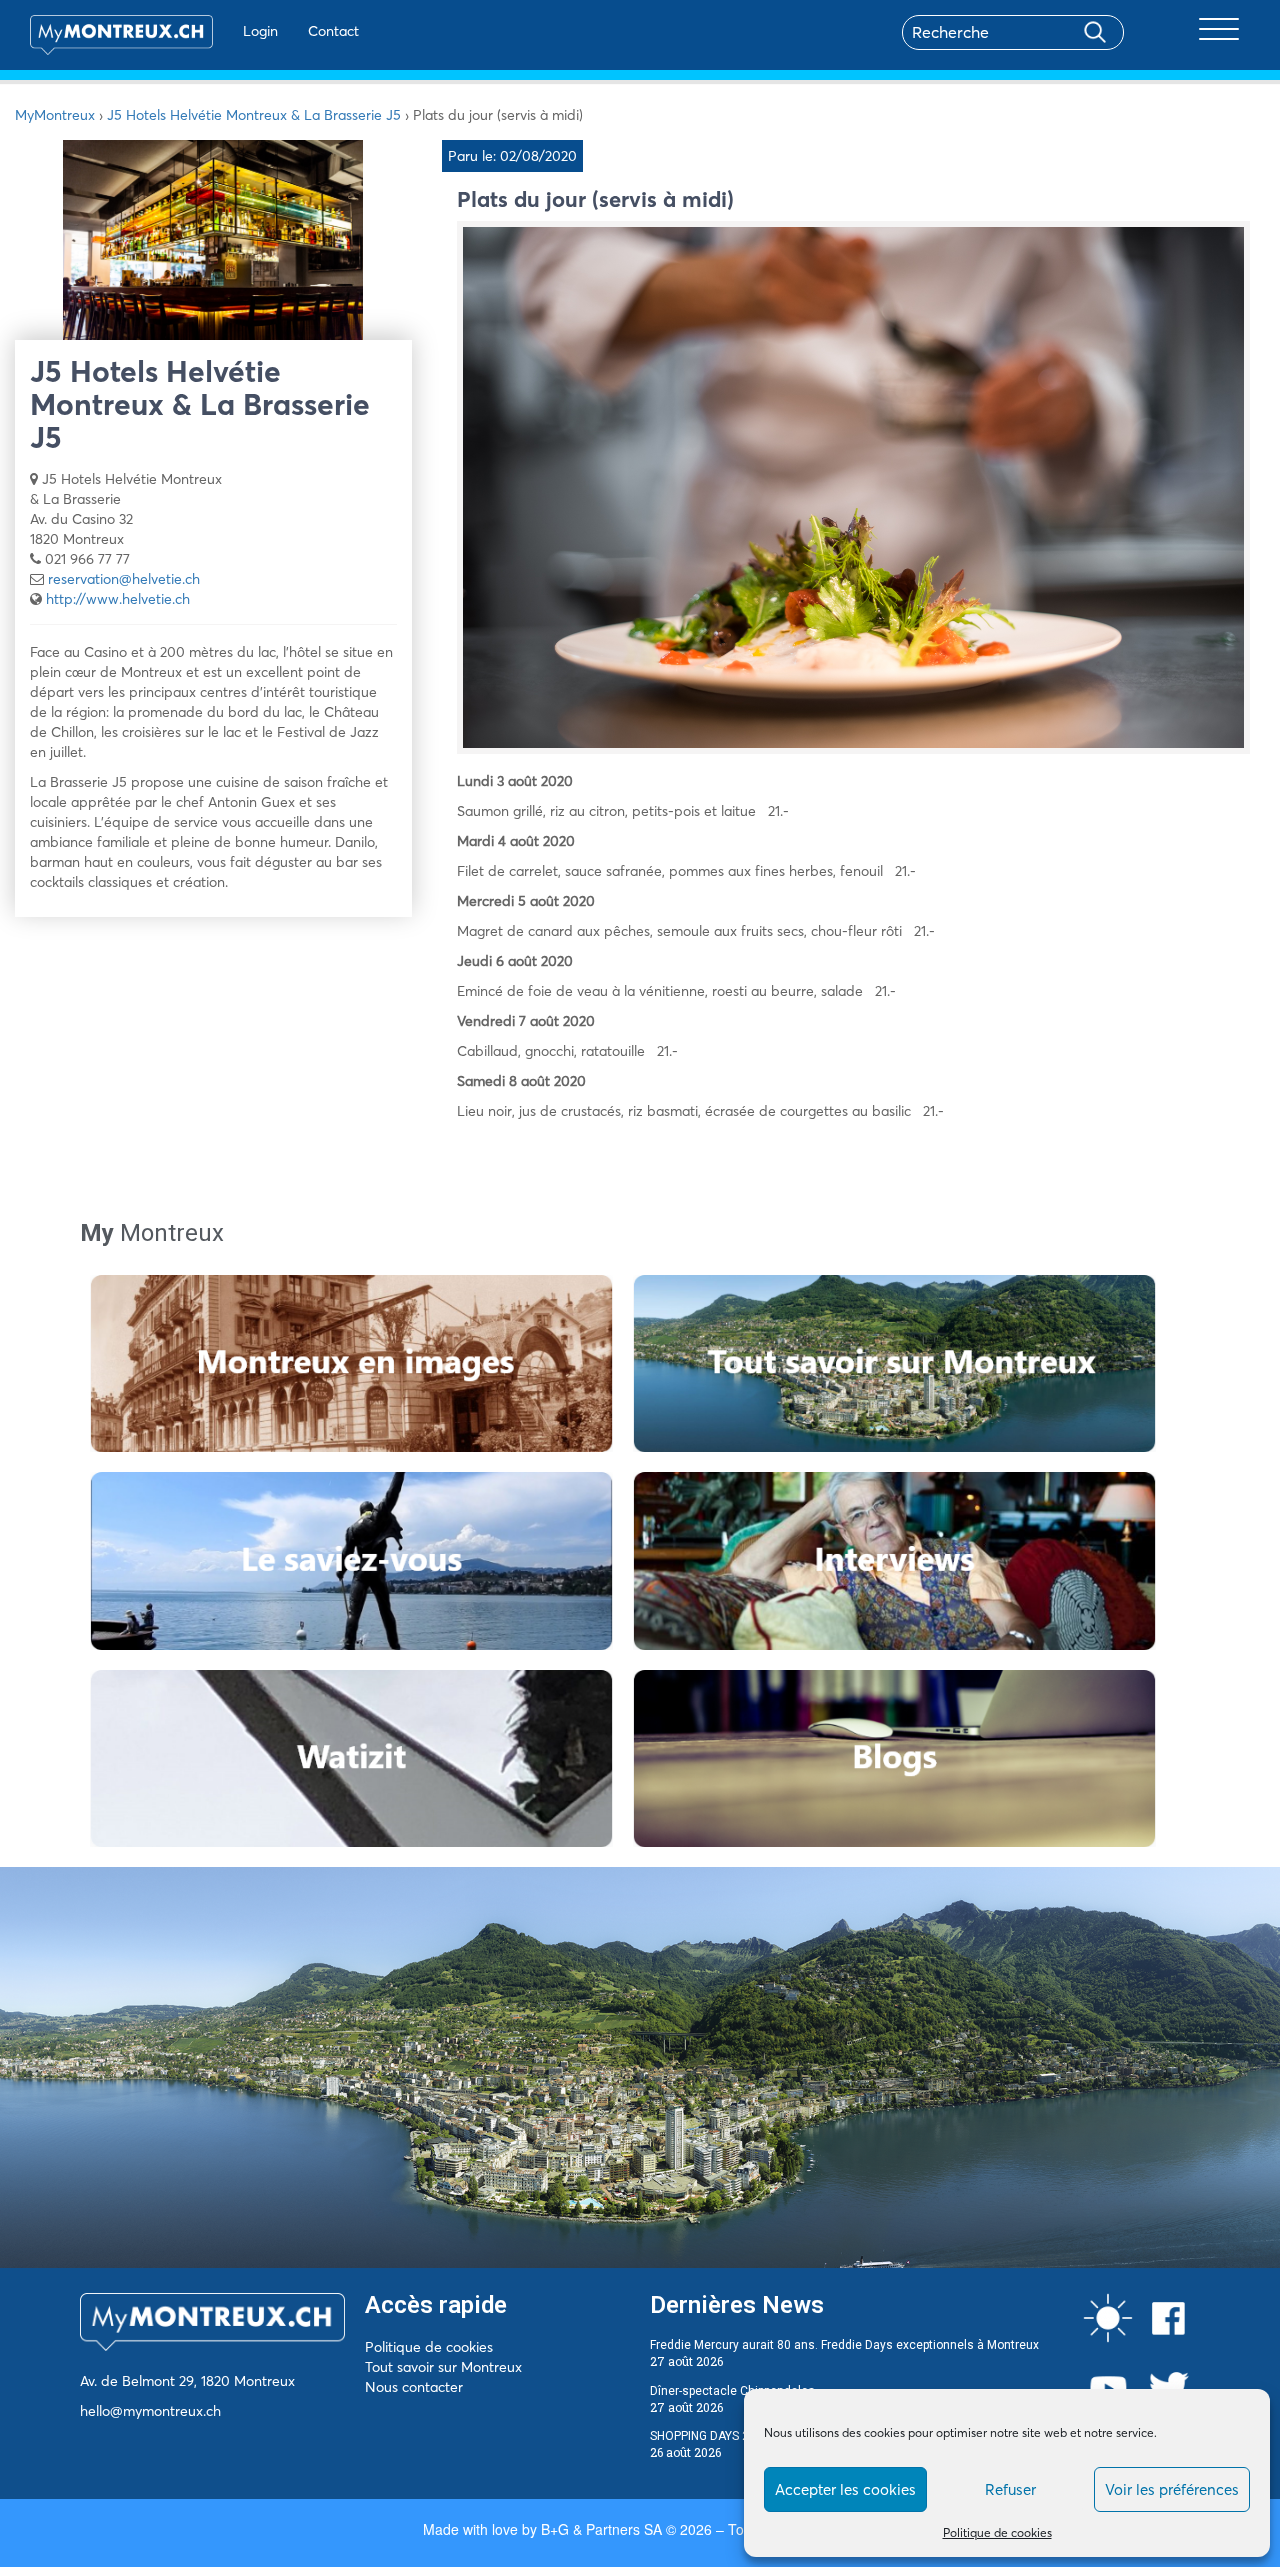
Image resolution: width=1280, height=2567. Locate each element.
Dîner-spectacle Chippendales (732, 2391)
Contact (333, 31)
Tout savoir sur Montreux (443, 2367)
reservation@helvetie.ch (124, 579)
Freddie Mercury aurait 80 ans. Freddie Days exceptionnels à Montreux (844, 2345)
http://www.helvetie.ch (118, 599)
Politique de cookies (997, 2532)
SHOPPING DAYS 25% (707, 2436)
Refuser (1010, 2489)
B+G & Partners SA (601, 2529)
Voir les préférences (1172, 2489)
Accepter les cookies (845, 2489)
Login (260, 31)
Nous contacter (414, 2387)
